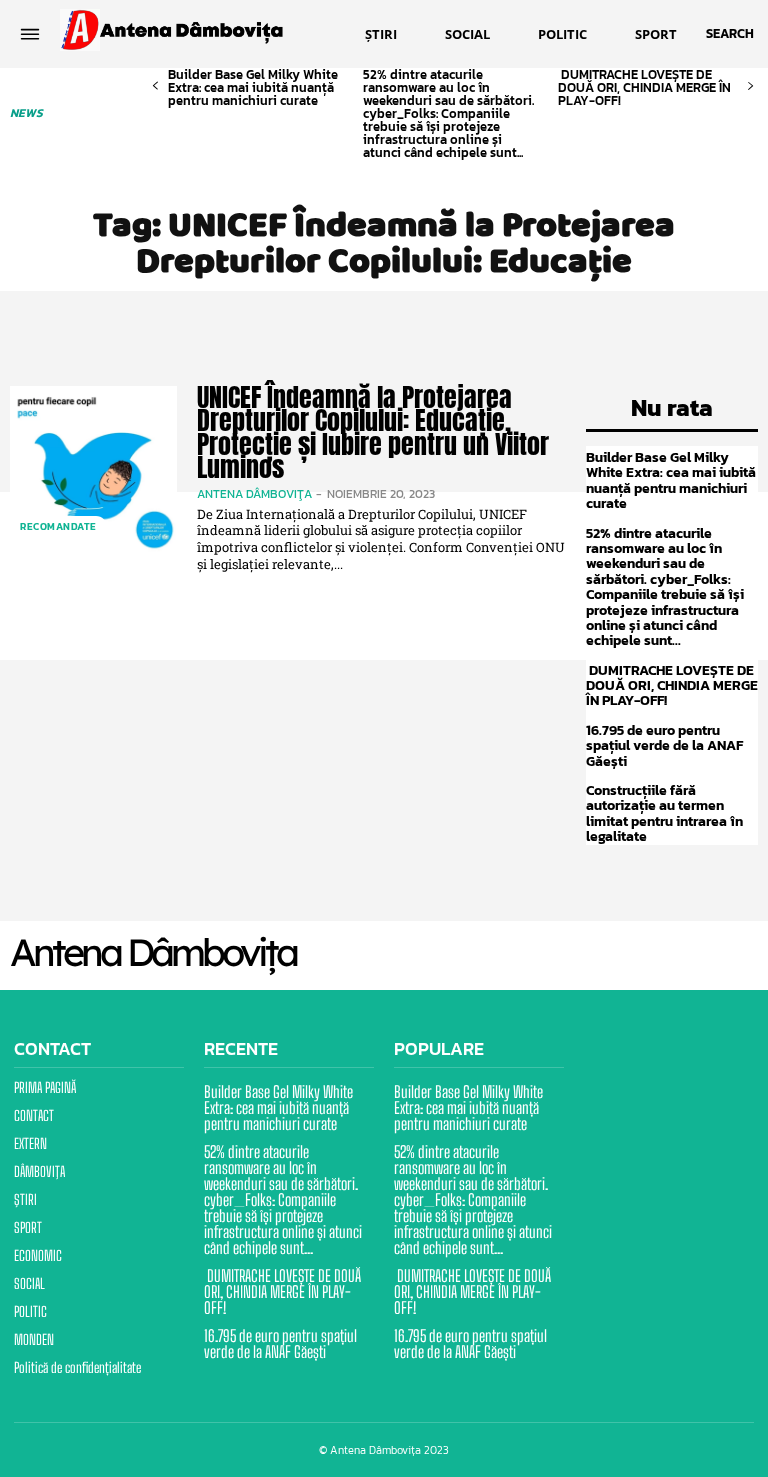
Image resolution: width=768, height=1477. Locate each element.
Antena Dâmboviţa (254, 494)
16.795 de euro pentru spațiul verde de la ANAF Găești (664, 746)
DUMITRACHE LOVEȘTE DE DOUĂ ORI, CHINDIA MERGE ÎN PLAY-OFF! (644, 87)
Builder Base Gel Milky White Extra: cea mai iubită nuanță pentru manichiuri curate (253, 87)
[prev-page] (155, 86)
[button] (730, 34)
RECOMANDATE (58, 526)
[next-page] (750, 86)
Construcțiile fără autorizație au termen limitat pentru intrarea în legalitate (664, 813)
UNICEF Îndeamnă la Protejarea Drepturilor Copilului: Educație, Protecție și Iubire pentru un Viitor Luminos (373, 432)
